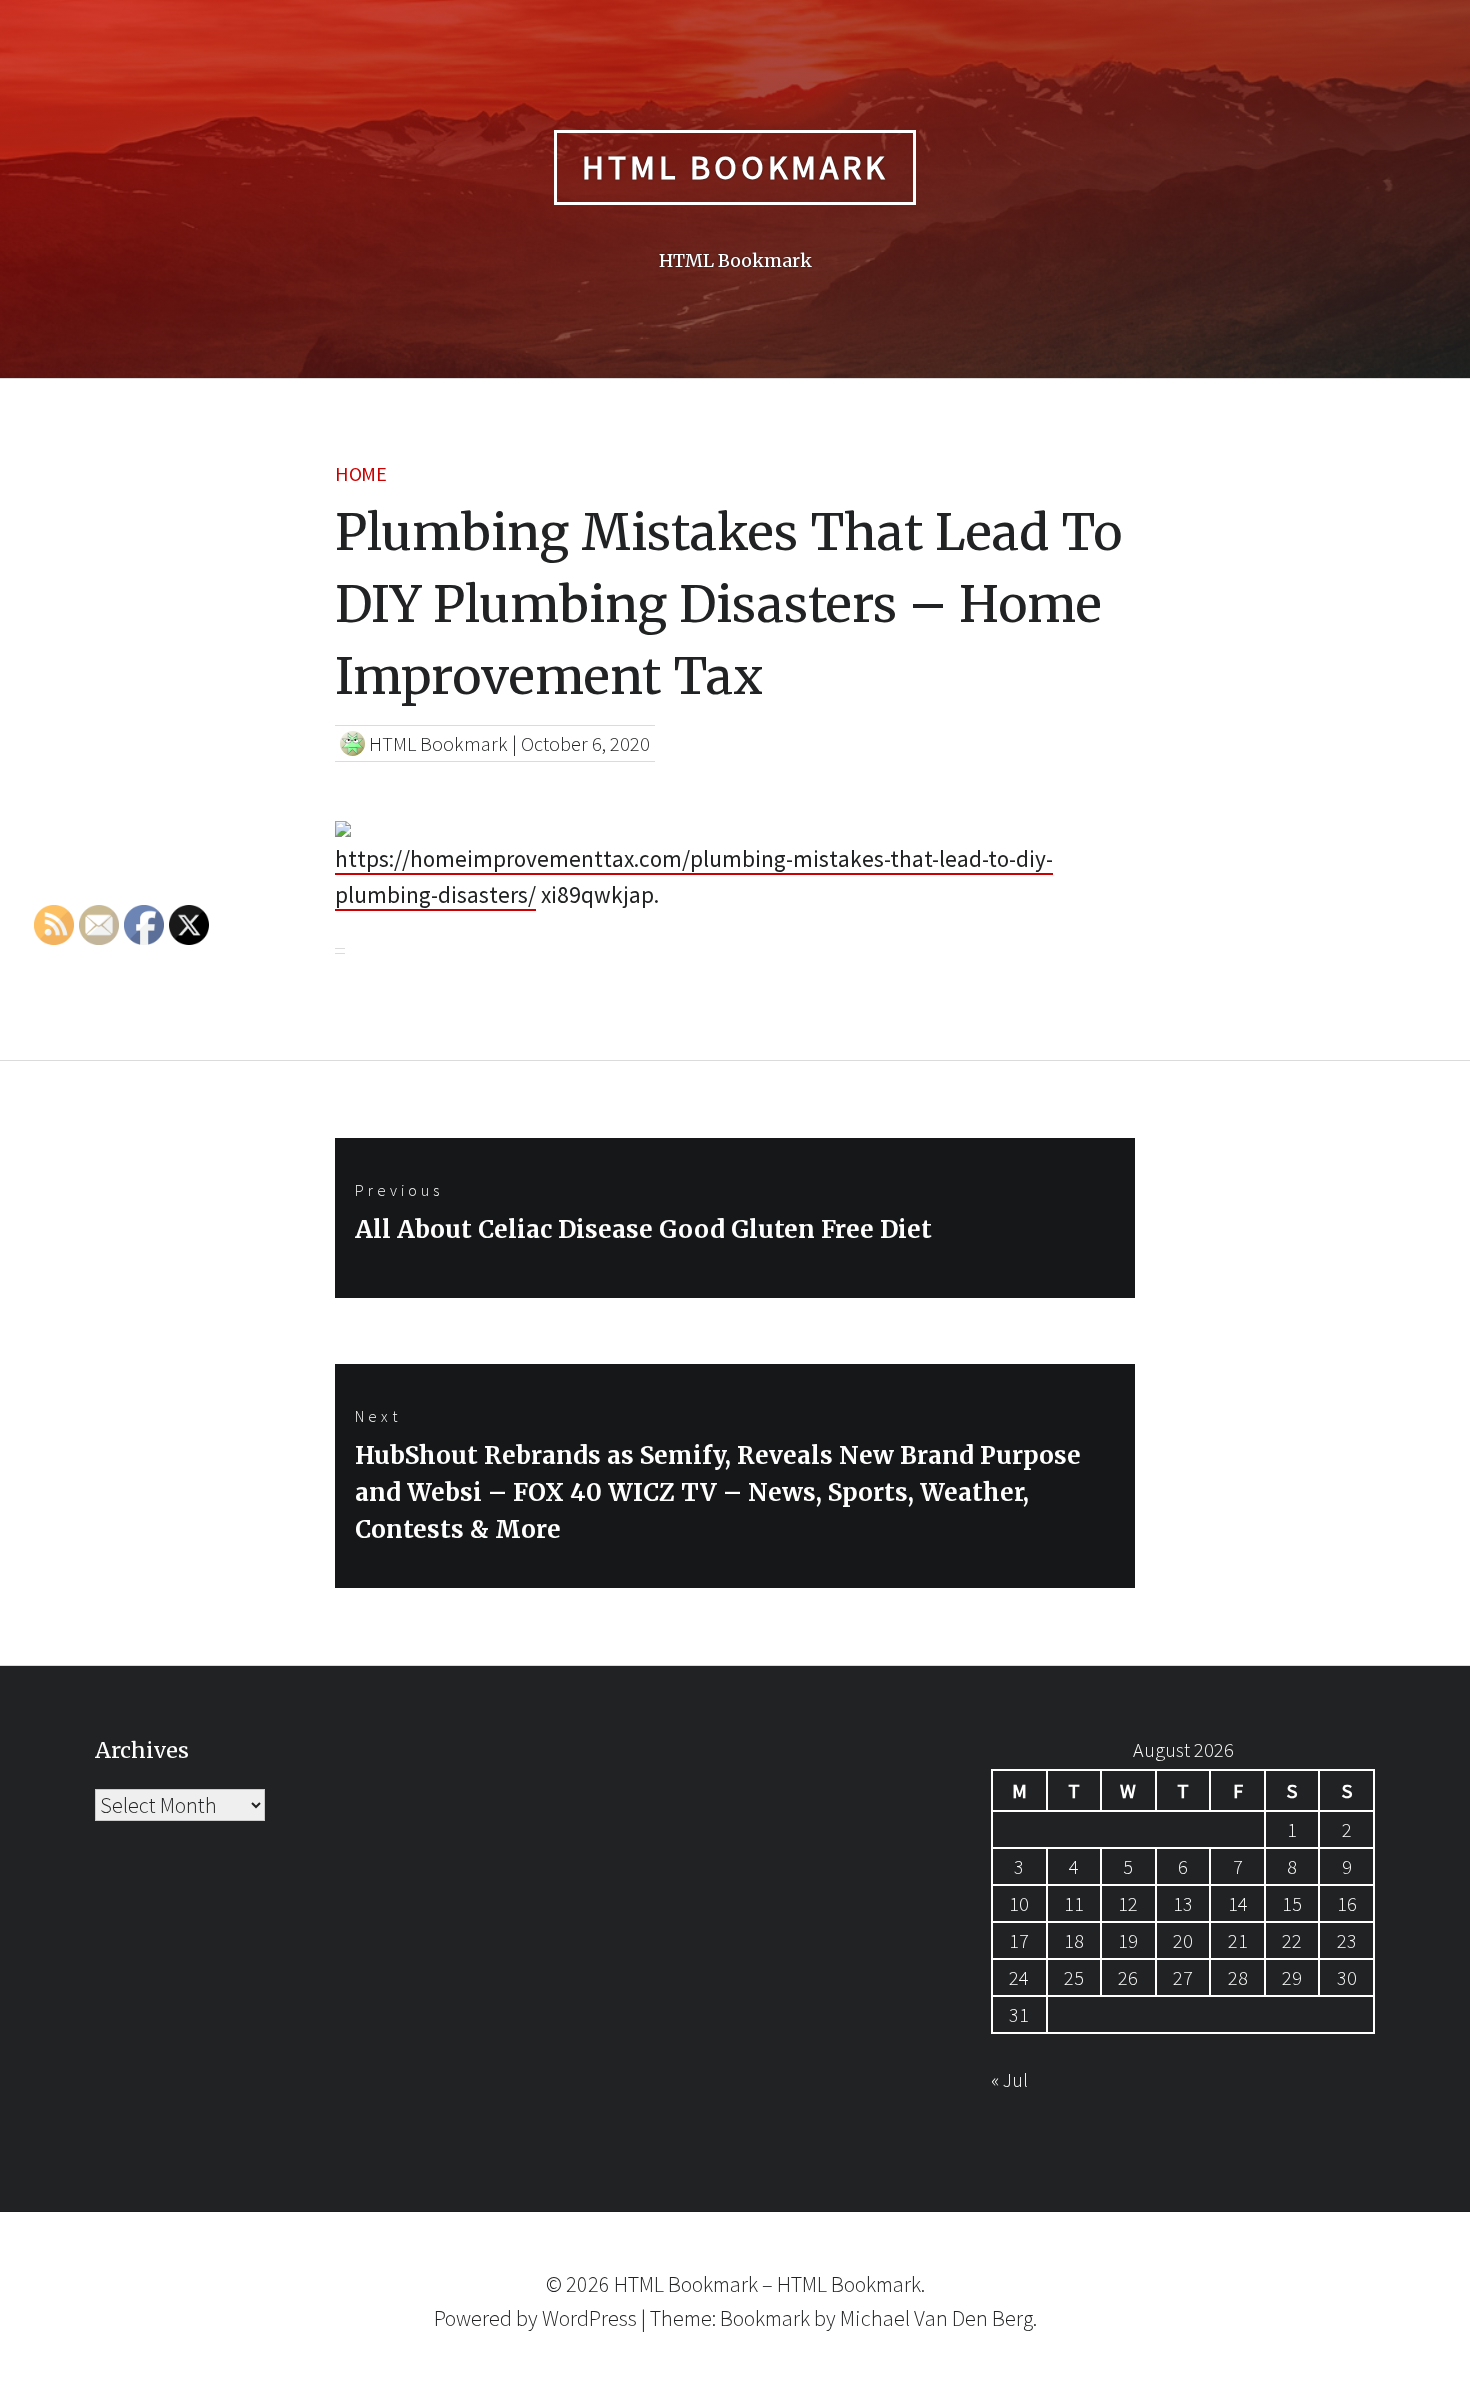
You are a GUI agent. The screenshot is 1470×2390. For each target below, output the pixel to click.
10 (1019, 1903)
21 (1238, 1940)
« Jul (1009, 2079)
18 (1074, 1940)
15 (1292, 1903)
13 (1183, 1903)
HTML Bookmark (735, 167)
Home (360, 473)
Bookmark (765, 2318)
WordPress (589, 2318)
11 (1074, 1903)
